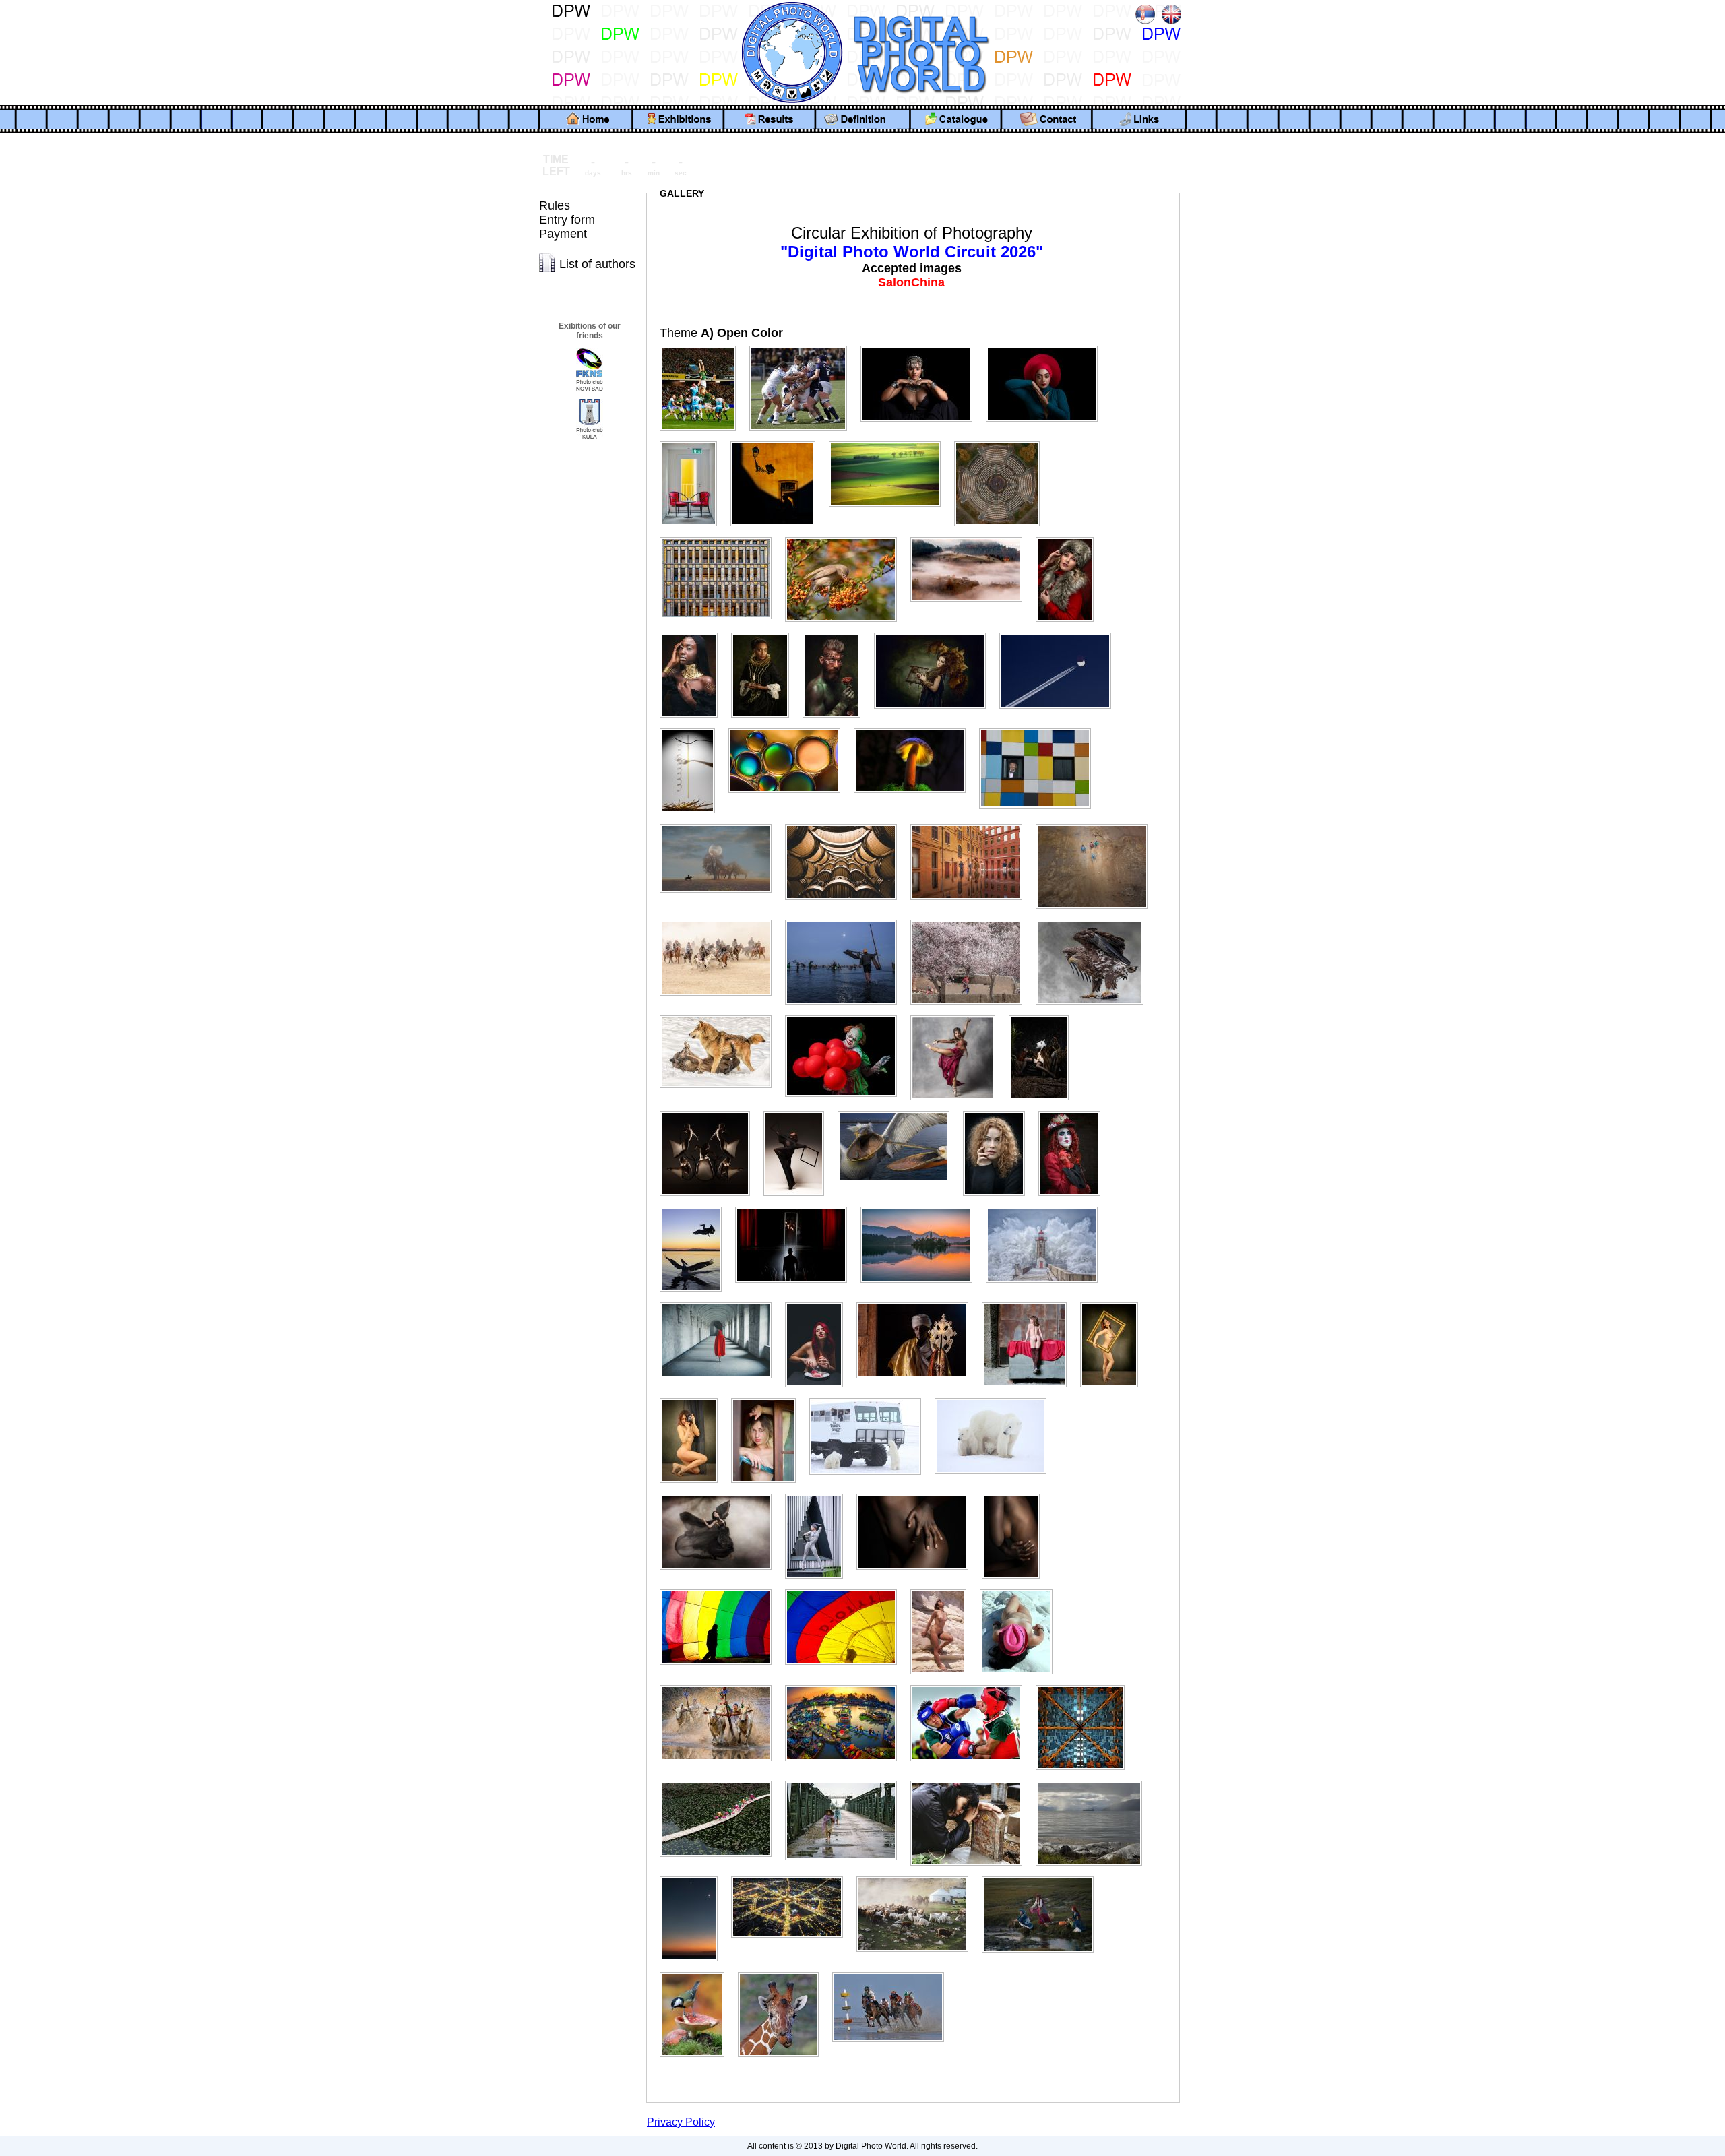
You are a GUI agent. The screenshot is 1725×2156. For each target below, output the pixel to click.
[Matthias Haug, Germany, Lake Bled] (922, 1207)
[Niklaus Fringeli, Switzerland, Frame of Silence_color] (1115, 1303)
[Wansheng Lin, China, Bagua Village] (792, 1877)
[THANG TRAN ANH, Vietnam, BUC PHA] (721, 1685)
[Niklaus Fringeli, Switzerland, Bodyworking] (1030, 1303)
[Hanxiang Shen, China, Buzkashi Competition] (721, 920)
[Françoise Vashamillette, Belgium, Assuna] (1070, 537)
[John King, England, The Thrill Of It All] (846, 1016)
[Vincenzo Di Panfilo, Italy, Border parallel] (846, 1781)
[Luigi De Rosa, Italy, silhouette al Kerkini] (696, 1207)
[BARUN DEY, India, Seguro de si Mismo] (1047, 346)
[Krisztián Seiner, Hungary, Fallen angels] (710, 1111)
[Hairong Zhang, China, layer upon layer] (846, 824)
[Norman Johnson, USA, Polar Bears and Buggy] (871, 1398)
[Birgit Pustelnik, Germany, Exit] (694, 442)
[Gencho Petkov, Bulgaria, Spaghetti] (693, 729)
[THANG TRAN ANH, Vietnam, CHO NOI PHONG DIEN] (846, 1685)
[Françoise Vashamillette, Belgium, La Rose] (837, 633)
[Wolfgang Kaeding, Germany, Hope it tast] (784, 1972)
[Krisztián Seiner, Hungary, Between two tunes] (1044, 1016)
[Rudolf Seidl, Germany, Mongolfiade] (846, 1590)
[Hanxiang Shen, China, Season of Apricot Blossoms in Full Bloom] (972, 920)
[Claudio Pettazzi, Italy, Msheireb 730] (721, 537)
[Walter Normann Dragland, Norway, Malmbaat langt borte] (1094, 1781)
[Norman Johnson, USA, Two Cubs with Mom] (996, 1398)
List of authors (597, 264)
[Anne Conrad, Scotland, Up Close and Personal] (804, 346)
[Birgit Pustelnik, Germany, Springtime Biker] (890, 442)
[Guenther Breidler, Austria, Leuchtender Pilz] (915, 729)
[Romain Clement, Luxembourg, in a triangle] (819, 1494)
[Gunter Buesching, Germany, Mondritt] (721, 824)
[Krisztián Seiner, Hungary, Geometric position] (799, 1111)
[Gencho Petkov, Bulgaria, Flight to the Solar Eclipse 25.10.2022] (1061, 633)
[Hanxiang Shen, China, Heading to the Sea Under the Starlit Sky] (846, 920)
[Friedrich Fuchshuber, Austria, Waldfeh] (935, 633)
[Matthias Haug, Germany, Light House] (1047, 1207)
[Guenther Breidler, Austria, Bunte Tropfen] (790, 729)
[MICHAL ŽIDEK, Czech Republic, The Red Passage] (721, 1303)
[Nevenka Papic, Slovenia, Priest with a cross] (918, 1303)
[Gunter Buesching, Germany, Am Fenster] (1040, 729)
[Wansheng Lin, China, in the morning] (1043, 1877)
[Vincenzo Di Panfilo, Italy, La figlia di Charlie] (972, 1781)
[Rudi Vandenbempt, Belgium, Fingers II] (1016, 1494)
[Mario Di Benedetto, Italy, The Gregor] (796, 1207)
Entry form (567, 220)
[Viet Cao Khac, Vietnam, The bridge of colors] (721, 1781)
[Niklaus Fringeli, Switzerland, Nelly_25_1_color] (769, 1398)
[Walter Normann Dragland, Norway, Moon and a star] (694, 1877)
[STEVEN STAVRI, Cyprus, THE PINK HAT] (1022, 1590)
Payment (563, 234)
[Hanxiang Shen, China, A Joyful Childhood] (1097, 824)
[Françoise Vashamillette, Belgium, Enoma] (694, 633)
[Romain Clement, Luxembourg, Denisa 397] (721, 1494)
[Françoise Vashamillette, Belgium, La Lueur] (765, 633)
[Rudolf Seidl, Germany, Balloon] (721, 1590)
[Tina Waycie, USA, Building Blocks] (1086, 1685)
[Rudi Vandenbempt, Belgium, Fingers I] (918, 1494)
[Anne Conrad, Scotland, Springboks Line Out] (703, 346)
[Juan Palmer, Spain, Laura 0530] (958, 1016)
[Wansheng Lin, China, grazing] (918, 1877)
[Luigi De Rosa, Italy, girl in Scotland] (999, 1111)
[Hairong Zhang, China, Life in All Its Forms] (972, 824)
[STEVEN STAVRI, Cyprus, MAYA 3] (944, 1590)
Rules (555, 205)
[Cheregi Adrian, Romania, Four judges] (1002, 442)
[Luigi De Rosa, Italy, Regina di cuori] (1075, 1111)
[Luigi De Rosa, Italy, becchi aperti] (899, 1111)
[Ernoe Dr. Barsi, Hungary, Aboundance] (846, 537)
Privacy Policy (681, 2122)
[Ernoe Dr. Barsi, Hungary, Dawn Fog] (972, 537)
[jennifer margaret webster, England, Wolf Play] (721, 1016)
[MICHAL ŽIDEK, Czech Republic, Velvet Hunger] (819, 1303)
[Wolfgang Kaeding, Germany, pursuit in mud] (893, 1972)
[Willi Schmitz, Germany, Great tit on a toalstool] (697, 1972)
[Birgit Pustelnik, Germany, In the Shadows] (778, 442)
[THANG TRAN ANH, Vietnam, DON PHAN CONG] (972, 1685)
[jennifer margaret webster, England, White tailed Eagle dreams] (1095, 920)
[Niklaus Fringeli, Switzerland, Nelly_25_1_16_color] (694, 1398)
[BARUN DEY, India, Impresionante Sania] (922, 346)
